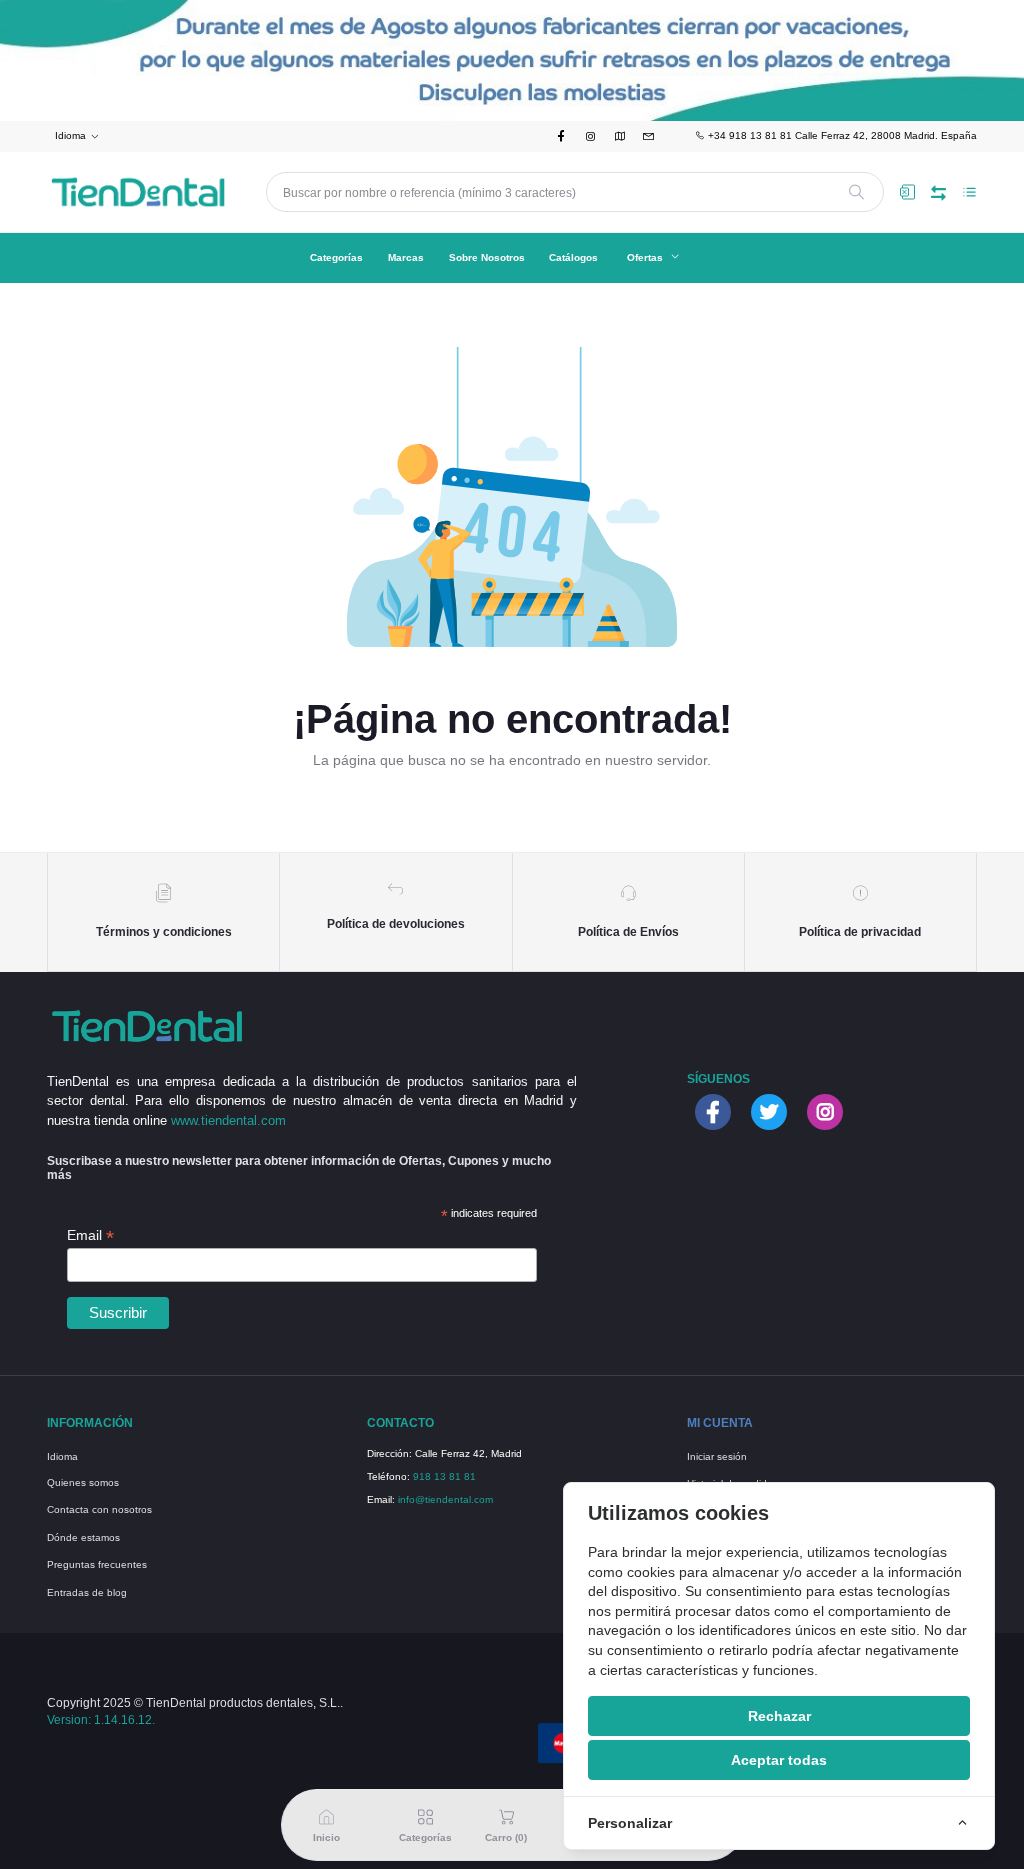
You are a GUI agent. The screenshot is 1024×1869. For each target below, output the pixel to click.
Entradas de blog (87, 1592)
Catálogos (573, 257)
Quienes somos (83, 1482)
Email (90, 1235)
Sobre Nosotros (487, 257)
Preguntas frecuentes (97, 1564)
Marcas (406, 257)
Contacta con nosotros (99, 1509)
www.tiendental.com (228, 1120)
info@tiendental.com (445, 1499)
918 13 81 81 (444, 1476)
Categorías (336, 257)
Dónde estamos (83, 1537)
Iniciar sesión (717, 1456)
